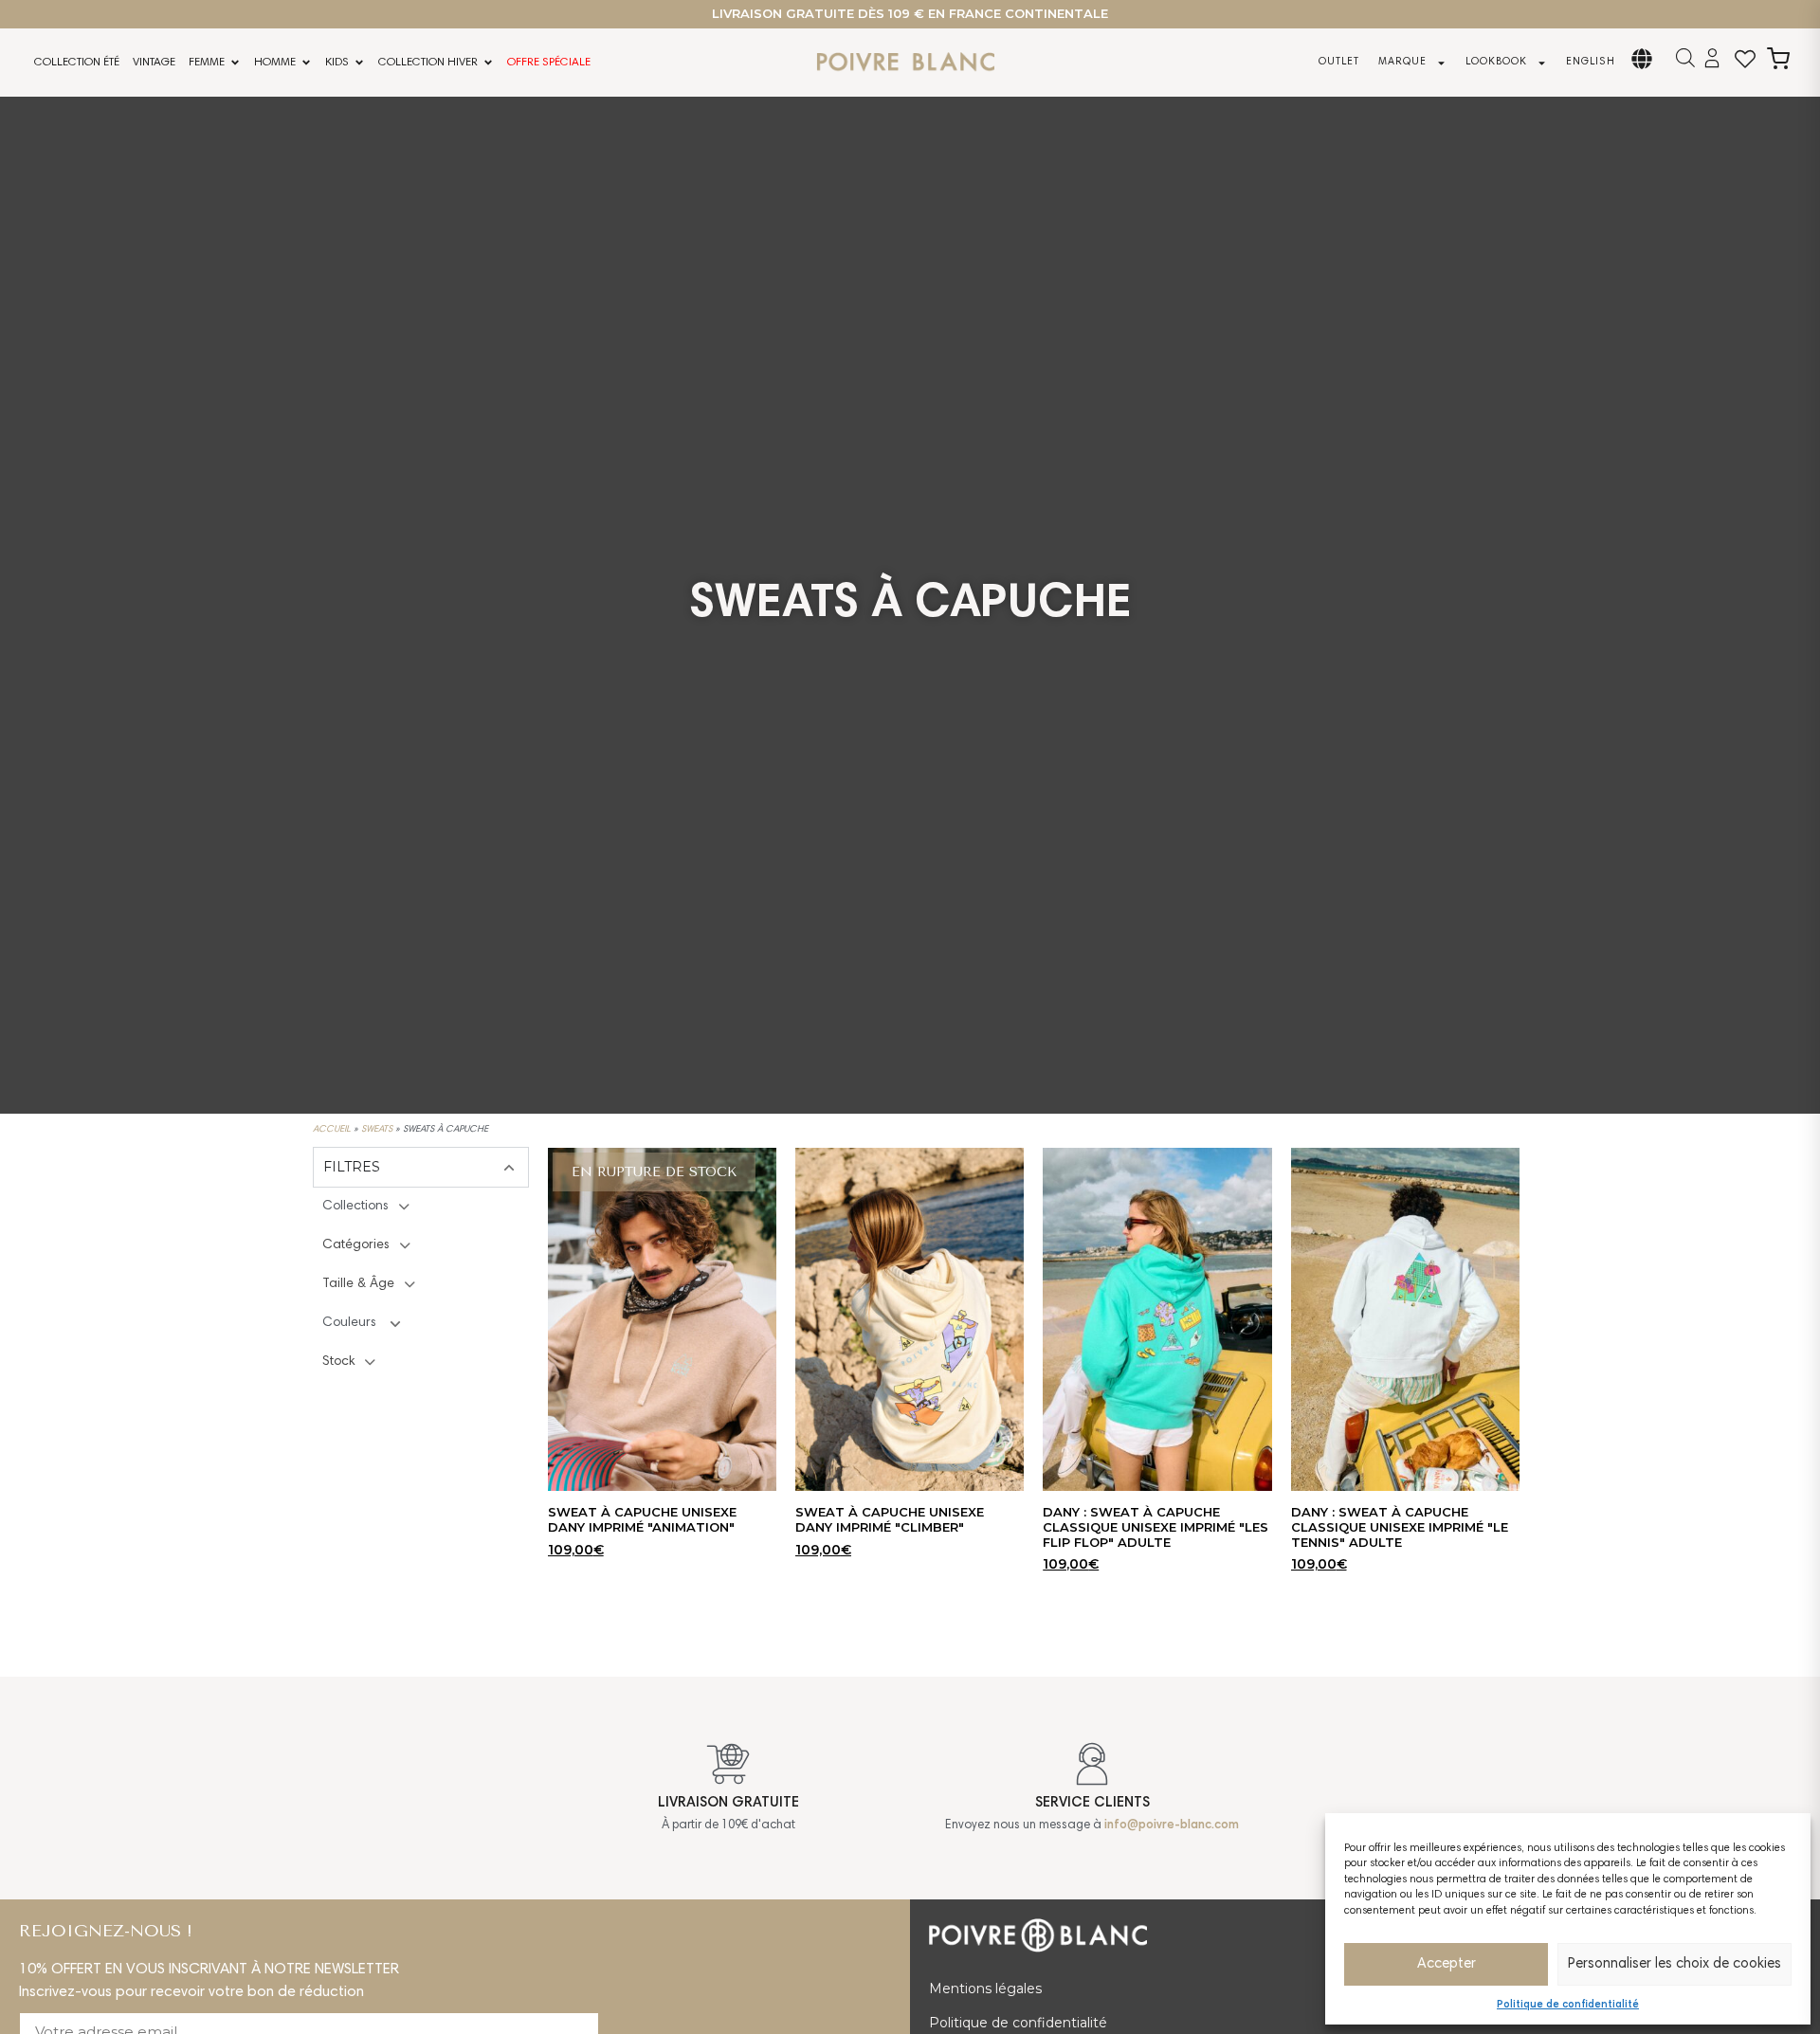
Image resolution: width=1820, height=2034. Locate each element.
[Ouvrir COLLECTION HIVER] (488, 63)
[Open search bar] (1685, 58)
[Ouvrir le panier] (1778, 59)
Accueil (332, 1130)
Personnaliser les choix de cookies (1674, 1964)
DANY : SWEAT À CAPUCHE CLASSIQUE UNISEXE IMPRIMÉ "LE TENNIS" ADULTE (1400, 1526)
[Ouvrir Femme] (235, 63)
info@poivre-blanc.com (1172, 1826)
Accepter (1447, 1964)
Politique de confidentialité (1568, 2005)
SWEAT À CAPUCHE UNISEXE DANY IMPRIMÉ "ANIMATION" (642, 1519)
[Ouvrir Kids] (359, 63)
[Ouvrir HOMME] (306, 63)
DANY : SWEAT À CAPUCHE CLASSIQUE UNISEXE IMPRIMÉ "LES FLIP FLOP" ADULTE (1156, 1526)
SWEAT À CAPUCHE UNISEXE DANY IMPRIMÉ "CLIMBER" (890, 1519)
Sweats (377, 1130)
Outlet (1339, 62)
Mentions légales (985, 1989)
